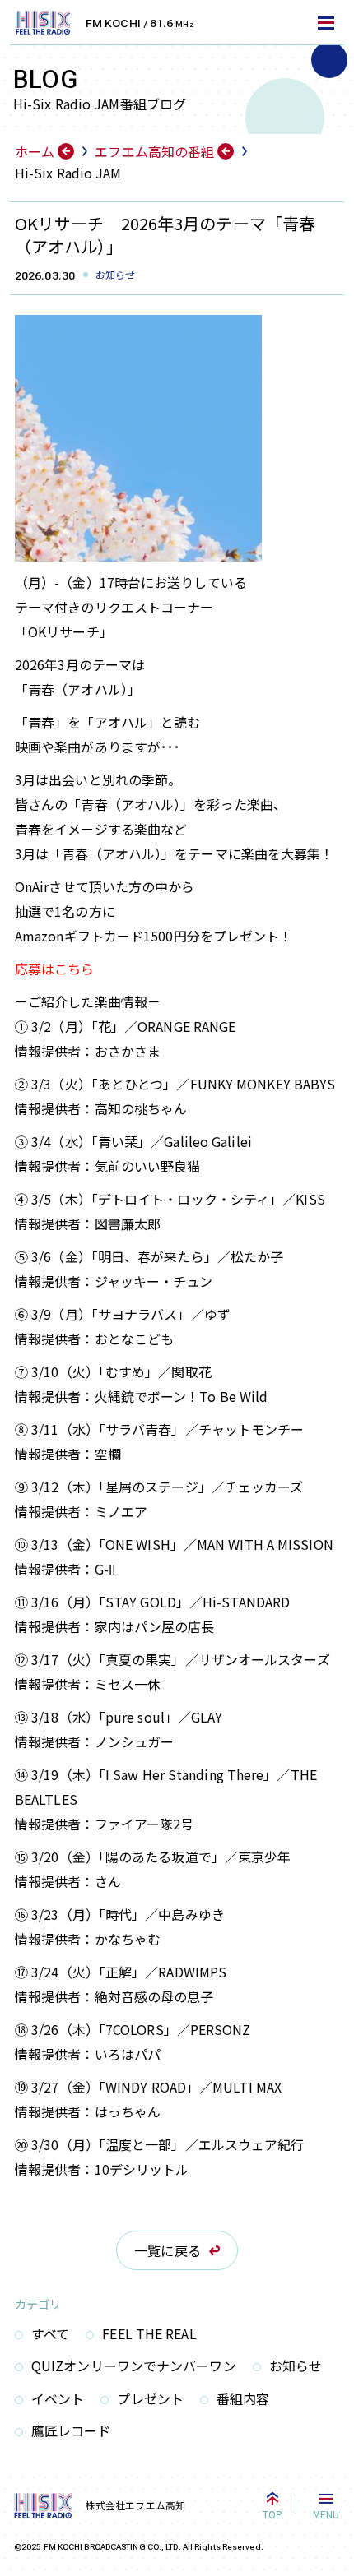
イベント (58, 2398)
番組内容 (243, 2398)
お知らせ (296, 2366)
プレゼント (150, 2398)
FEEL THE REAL (149, 2333)
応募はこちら (55, 969)
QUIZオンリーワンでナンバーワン (134, 2366)
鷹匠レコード (71, 2430)
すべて (50, 2333)
